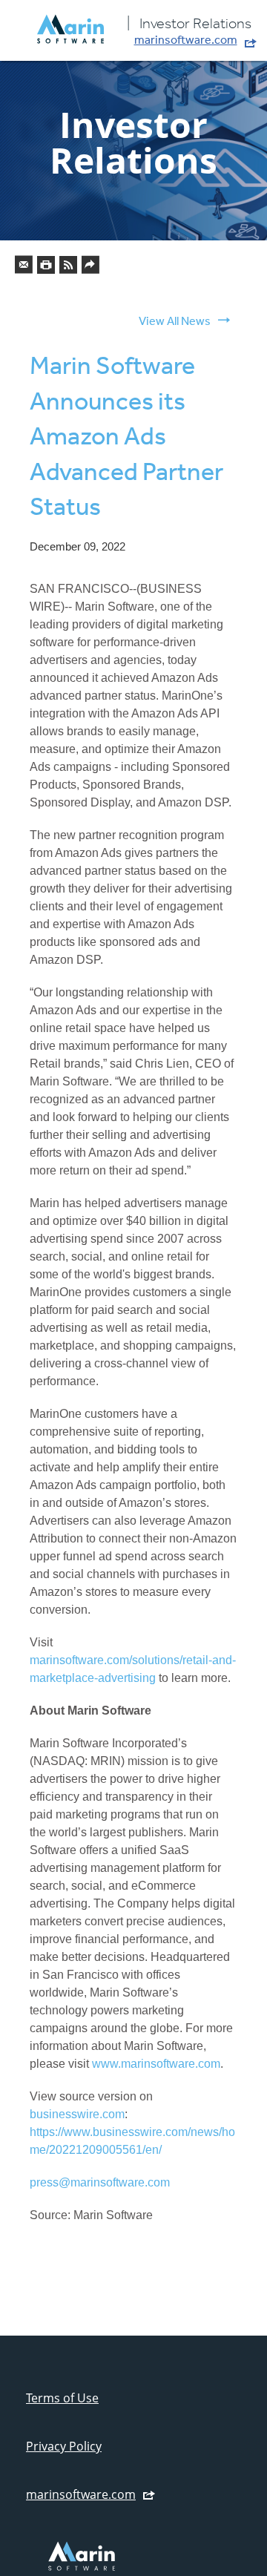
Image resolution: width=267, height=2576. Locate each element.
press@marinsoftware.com (100, 2182)
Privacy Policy (64, 2446)
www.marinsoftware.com (156, 2064)
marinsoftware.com (186, 39)
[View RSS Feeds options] (69, 268)
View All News (175, 321)
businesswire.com (77, 2114)
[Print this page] (47, 268)
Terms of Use (62, 2398)
